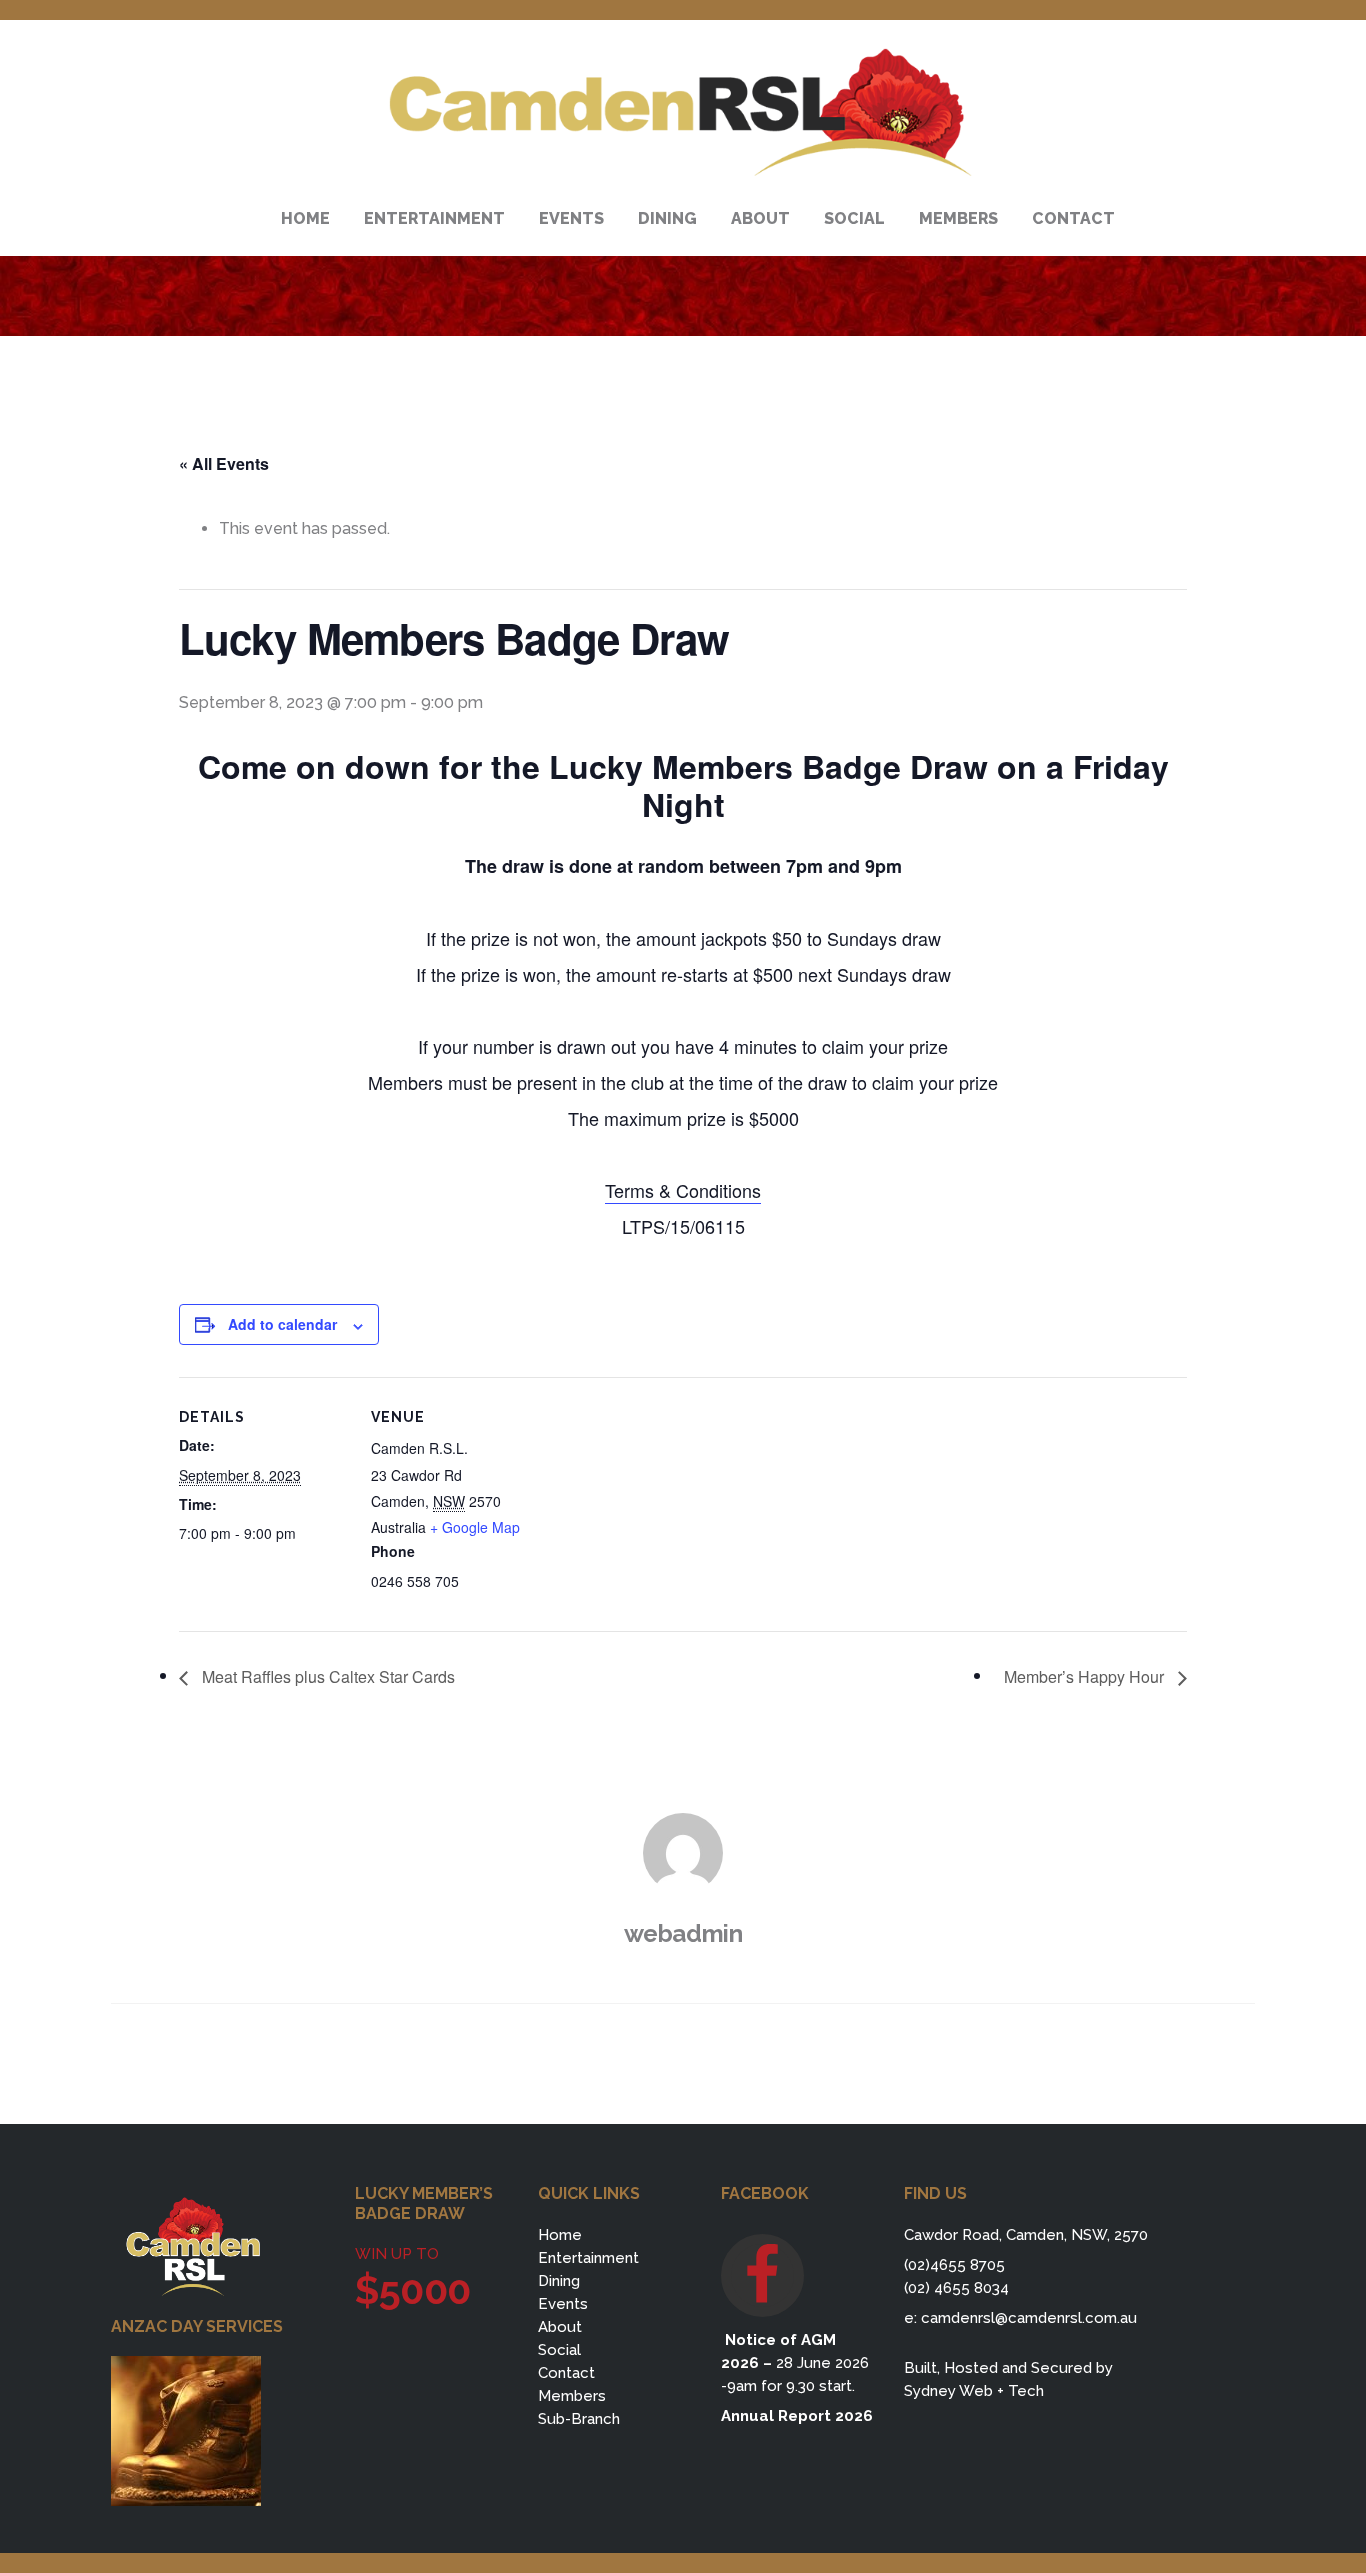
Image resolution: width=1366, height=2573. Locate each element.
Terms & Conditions (683, 1190)
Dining (559, 2281)
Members (572, 2396)
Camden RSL (682, 113)
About (560, 2327)
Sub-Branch (579, 2419)
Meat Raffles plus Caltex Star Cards (326, 1676)
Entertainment (588, 2258)
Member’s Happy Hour (1086, 1676)
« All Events (224, 463)
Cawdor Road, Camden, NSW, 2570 (1026, 2235)
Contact (566, 2373)
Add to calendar (282, 1324)
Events (563, 2304)
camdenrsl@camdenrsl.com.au (1029, 2318)
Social (559, 2350)
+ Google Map (475, 1527)
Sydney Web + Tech (974, 2391)
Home (560, 2235)
